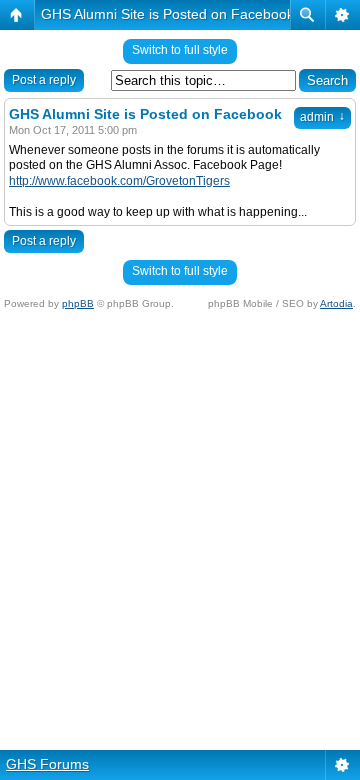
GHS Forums (47, 764)
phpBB (78, 303)
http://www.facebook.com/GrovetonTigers (119, 181)
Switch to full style (180, 50)
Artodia (336, 303)
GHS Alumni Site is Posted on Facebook (167, 14)
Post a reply (44, 80)
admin (322, 117)
